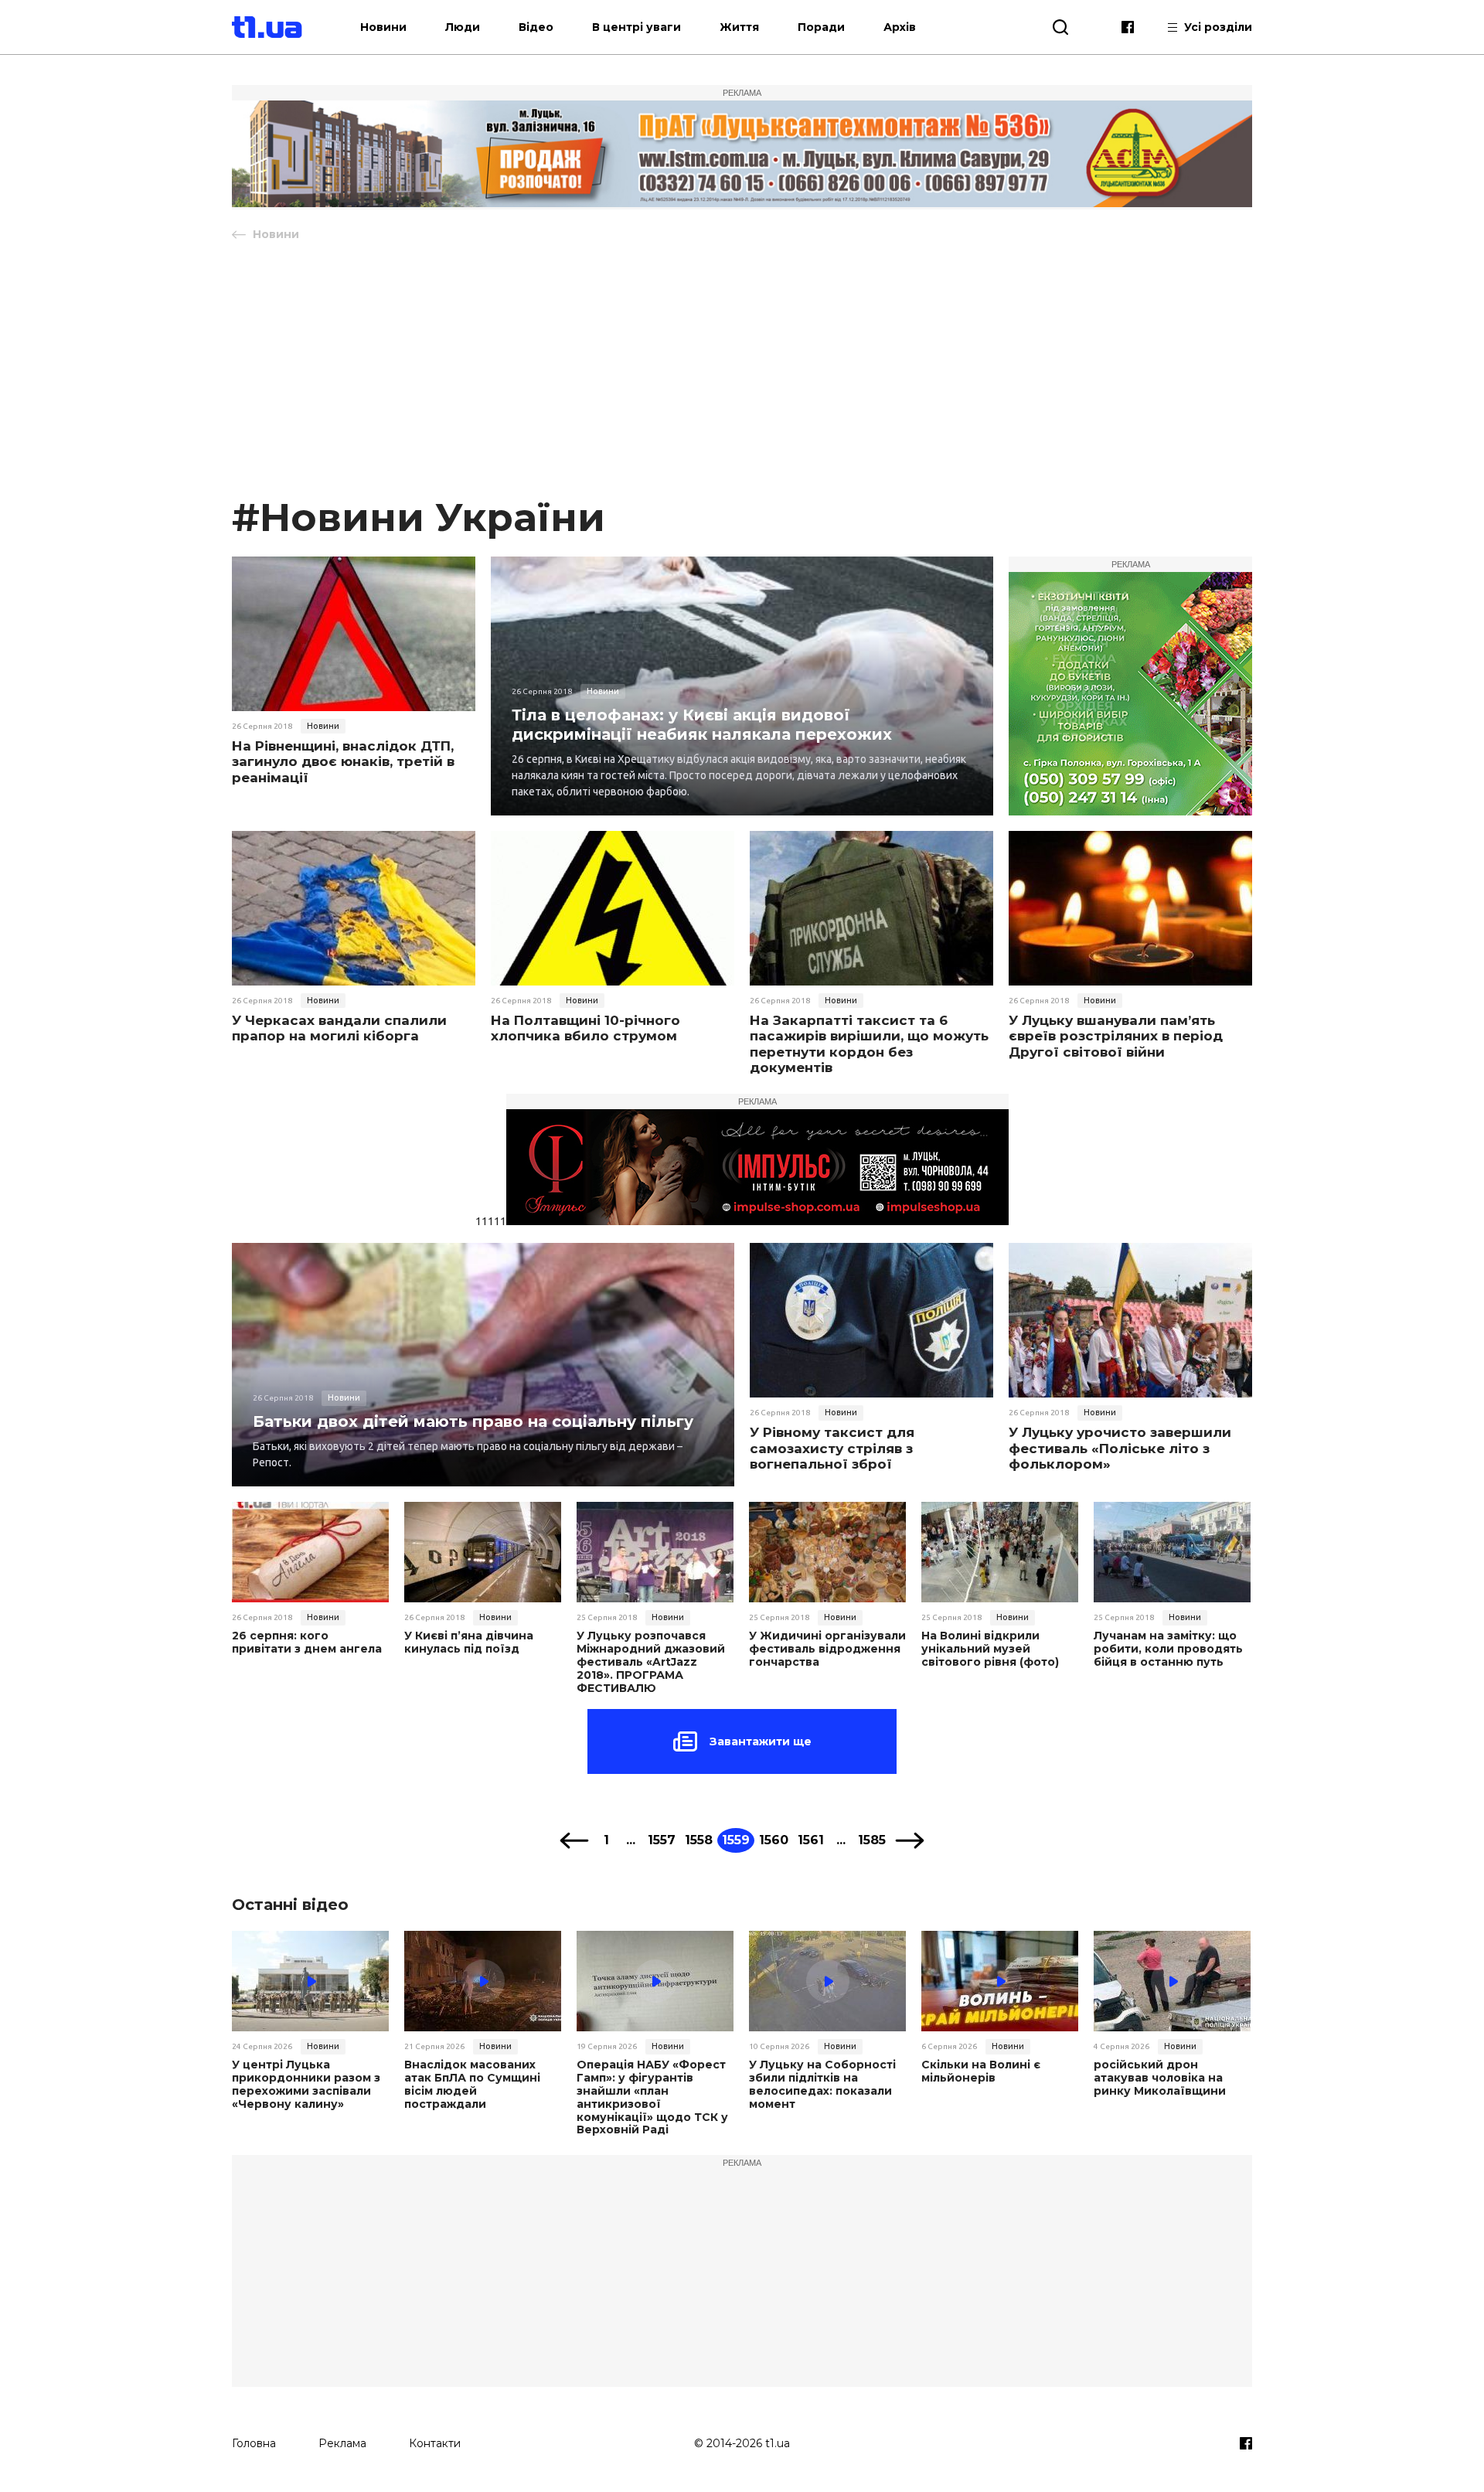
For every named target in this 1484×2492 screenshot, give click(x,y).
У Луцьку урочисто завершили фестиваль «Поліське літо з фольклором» (1120, 1448)
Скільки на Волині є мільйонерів (981, 2072)
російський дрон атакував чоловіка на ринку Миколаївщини (1160, 2078)
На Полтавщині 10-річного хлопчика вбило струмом (585, 1028)
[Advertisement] (742, 376)
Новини (383, 27)
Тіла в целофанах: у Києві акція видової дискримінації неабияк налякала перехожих (702, 725)
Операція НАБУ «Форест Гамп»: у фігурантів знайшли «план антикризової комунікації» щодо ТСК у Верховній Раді (652, 2097)
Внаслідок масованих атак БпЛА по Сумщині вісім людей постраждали (472, 2084)
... (631, 1840)
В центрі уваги (636, 27)
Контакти (435, 2443)
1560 (774, 1840)
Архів (900, 27)
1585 (872, 1840)
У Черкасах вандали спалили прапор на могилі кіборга (339, 1028)
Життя (739, 27)
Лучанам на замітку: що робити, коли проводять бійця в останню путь (1168, 1649)
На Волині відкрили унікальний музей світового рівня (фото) (990, 1649)
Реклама (342, 2443)
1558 (699, 1840)
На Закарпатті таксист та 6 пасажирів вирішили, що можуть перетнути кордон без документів (869, 1044)
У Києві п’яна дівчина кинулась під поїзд (469, 1643)
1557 (662, 1840)
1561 (811, 1840)
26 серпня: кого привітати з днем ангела (307, 1643)
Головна (254, 2443)
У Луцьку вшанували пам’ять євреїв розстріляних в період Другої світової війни (1116, 1036)
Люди (463, 27)
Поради (821, 27)
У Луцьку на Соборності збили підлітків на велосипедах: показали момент (822, 2084)
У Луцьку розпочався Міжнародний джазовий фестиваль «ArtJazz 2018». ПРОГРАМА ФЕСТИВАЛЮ (651, 1662)
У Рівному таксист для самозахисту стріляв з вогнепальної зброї (832, 1448)
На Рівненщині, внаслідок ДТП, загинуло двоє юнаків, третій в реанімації (343, 762)
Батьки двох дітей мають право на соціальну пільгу (473, 1421)
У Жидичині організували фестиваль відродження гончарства (827, 1649)
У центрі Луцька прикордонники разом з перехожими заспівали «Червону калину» (306, 2084)
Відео (536, 27)
